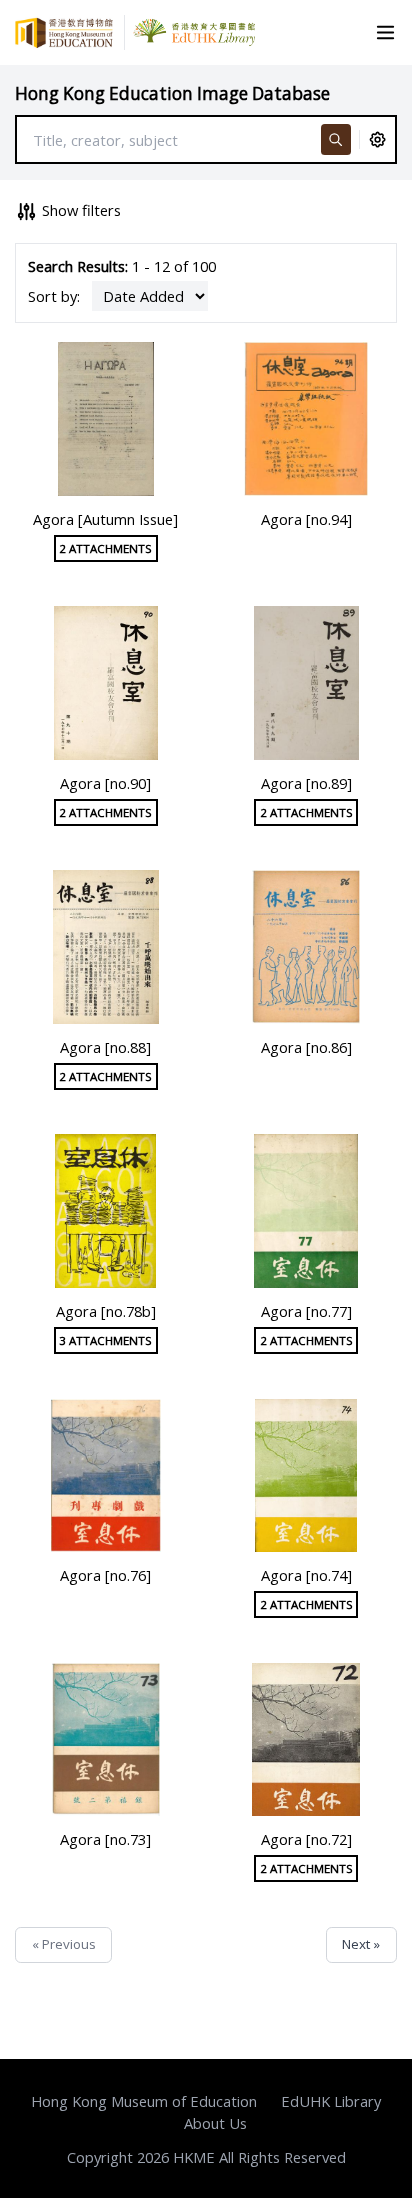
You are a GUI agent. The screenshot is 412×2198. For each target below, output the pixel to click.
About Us (215, 2123)
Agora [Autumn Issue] (105, 519)
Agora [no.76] (105, 1575)
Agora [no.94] (306, 519)
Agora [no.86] (306, 1047)
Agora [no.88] (105, 1047)
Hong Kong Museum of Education (144, 2101)
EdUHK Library (331, 2101)
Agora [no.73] (105, 1839)
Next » (361, 1944)
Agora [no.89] (306, 783)
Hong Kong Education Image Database (172, 93)
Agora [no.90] (105, 783)
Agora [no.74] (306, 1575)
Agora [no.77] (306, 1311)
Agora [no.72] (306, 1839)
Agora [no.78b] (106, 1311)
